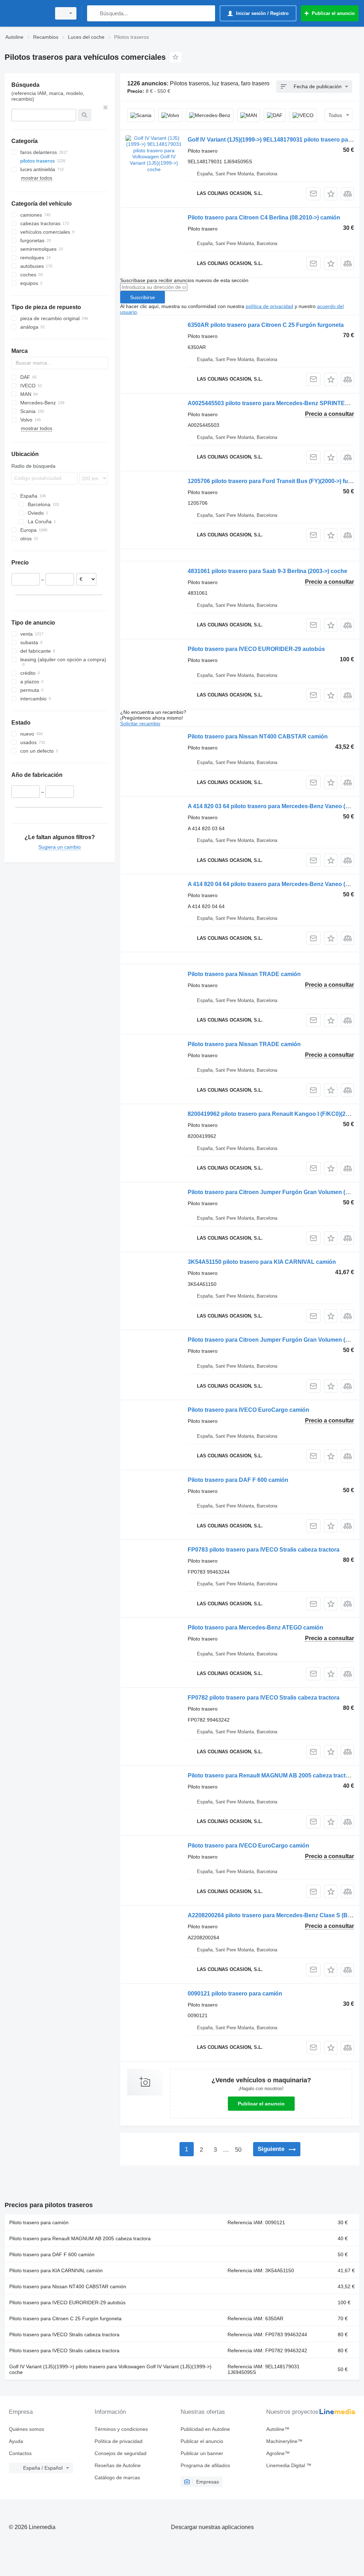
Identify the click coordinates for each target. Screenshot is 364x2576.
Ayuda (16, 2441)
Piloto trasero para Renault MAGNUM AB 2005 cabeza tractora (271, 1775)
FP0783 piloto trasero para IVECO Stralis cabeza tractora (264, 1550)
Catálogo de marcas (117, 2477)
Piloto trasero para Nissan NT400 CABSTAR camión (258, 736)
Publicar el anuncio (261, 2104)
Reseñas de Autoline (118, 2465)
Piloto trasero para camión (39, 2222)
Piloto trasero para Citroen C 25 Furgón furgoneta (65, 2318)
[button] (331, 194)
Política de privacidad (119, 2441)
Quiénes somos (26, 2429)
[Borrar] (106, 107)
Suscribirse (143, 297)
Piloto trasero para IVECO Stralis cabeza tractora (64, 2334)
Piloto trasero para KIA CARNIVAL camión (56, 2270)
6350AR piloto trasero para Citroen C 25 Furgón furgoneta (266, 325)
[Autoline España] (27, 13)
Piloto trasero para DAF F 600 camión (238, 1480)
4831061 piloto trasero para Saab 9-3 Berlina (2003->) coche (267, 571)
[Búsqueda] (94, 13)
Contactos (20, 2453)
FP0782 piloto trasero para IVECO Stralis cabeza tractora (264, 1698)
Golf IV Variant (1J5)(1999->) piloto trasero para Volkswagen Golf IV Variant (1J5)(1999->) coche (110, 2369)
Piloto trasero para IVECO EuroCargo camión (248, 1410)
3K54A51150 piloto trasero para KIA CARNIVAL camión (262, 1262)
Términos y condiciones (121, 2429)
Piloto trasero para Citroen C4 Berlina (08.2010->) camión (264, 218)
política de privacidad (269, 306)
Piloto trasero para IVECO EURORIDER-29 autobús (256, 649)
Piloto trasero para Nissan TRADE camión (244, 974)
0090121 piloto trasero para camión (235, 1994)
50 (238, 2150)
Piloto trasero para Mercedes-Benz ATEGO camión (255, 1628)
